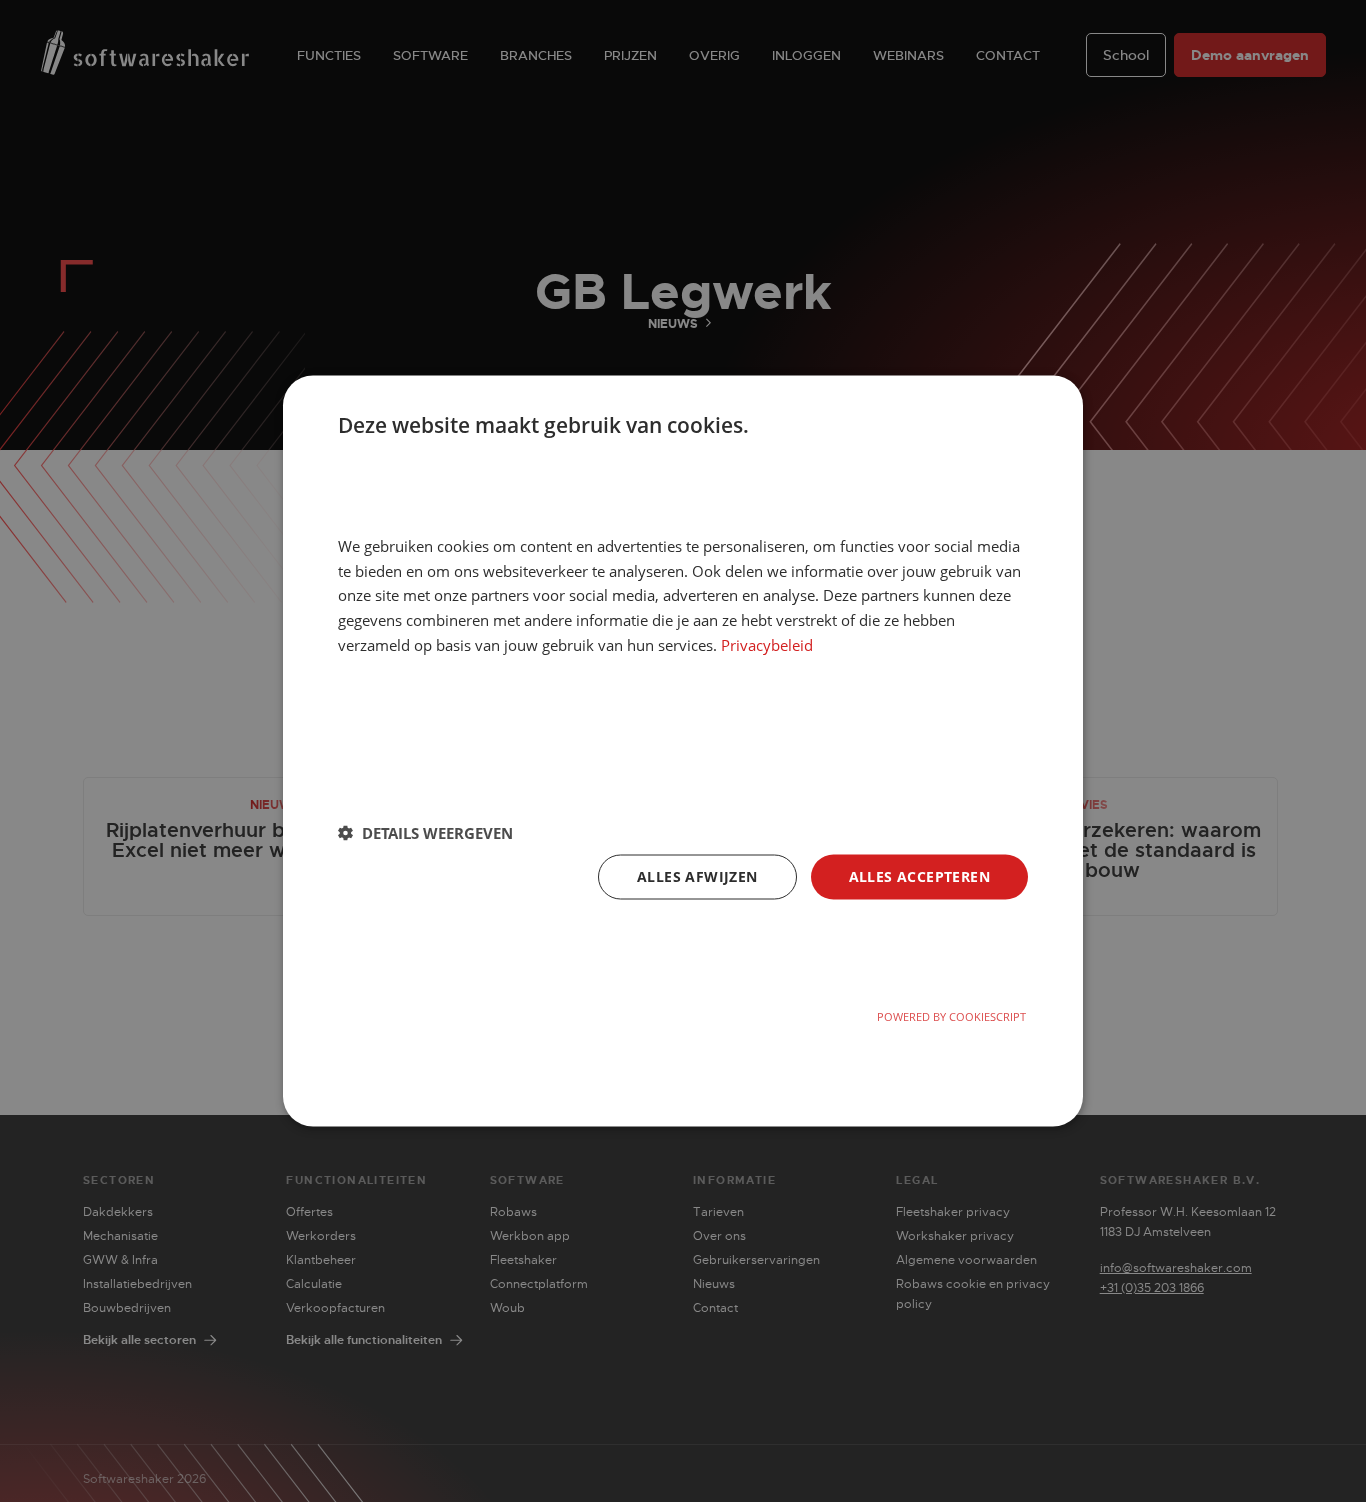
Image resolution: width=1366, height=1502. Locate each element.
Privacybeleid (767, 644)
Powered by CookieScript (951, 1016)
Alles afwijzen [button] (697, 875)
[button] (425, 833)
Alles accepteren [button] (919, 875)
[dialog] (683, 751)
